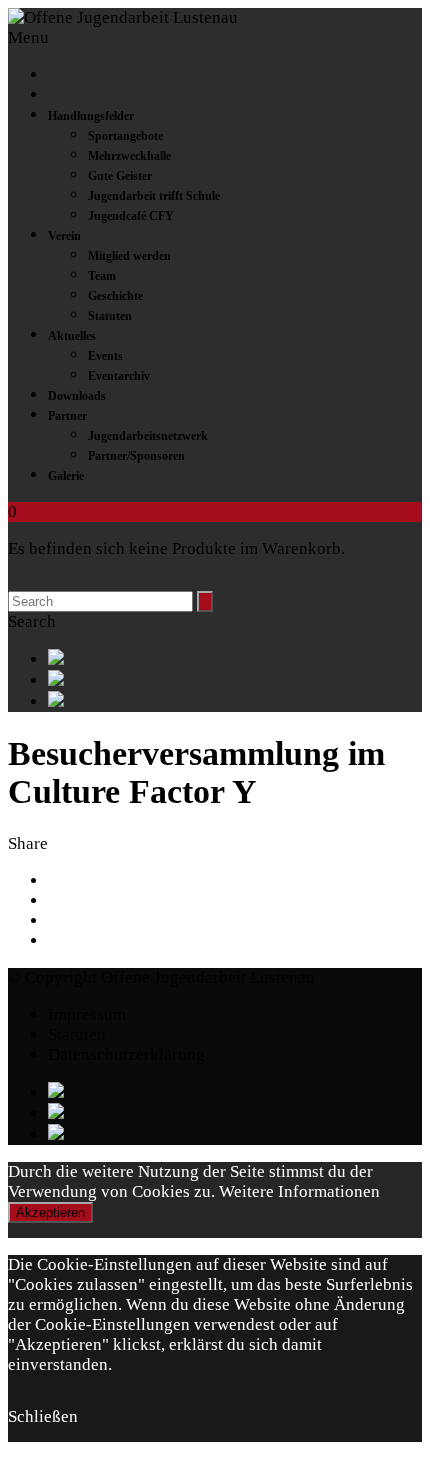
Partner (67, 416)
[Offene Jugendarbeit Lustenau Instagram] (235, 701)
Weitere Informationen (299, 1191)
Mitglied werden (129, 256)
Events (105, 356)
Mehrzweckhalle (129, 156)
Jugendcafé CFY (131, 216)
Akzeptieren (50, 1212)
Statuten (110, 316)
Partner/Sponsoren (136, 456)
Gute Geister (120, 176)
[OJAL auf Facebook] (235, 659)
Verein (64, 236)
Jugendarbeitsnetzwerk (148, 436)
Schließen (43, 1416)
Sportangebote (125, 136)
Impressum (87, 1014)
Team (102, 276)
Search (32, 621)
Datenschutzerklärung (126, 1054)
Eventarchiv (119, 376)
